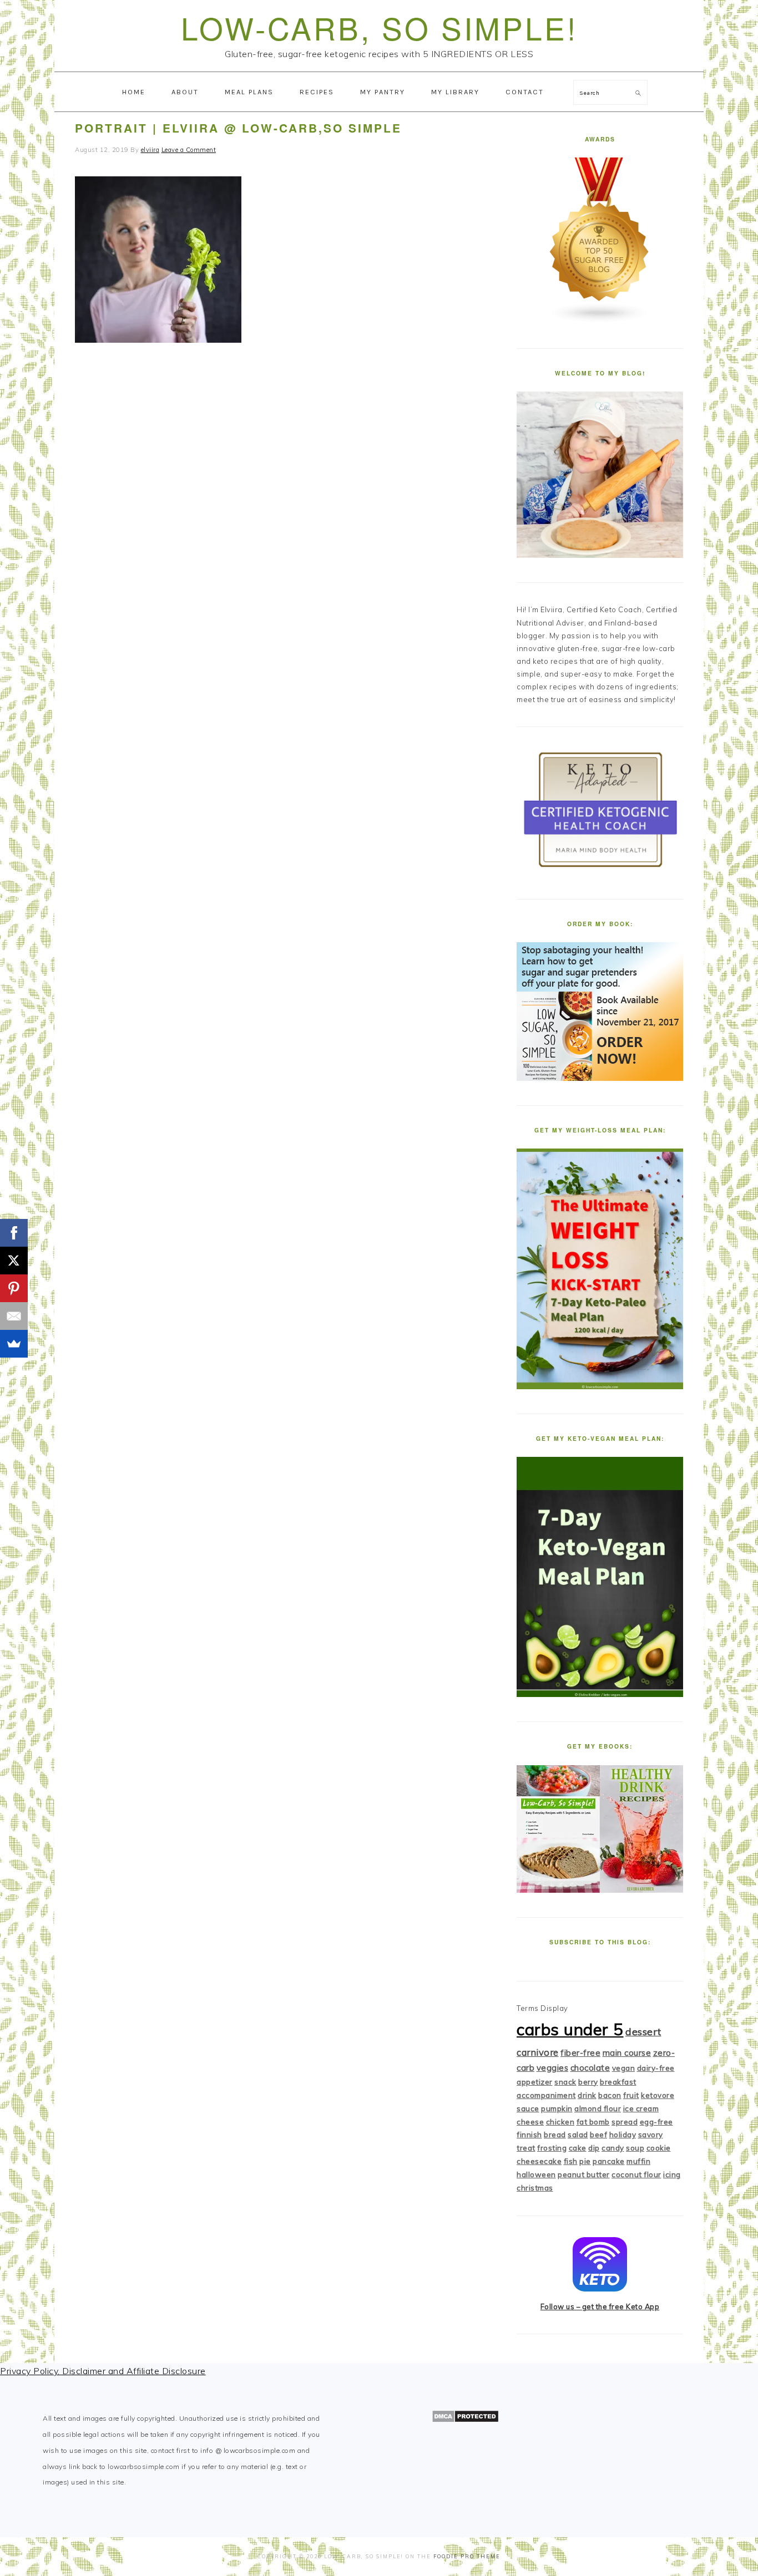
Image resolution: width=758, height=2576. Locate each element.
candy (613, 2148)
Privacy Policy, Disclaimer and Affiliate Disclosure (103, 2371)
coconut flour (636, 2174)
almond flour (598, 2108)
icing (672, 2174)
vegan (624, 2068)
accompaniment (546, 2095)
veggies (553, 2068)
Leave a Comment (189, 150)
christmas (535, 2188)
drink (587, 2095)
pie (585, 2161)
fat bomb (593, 2122)
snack (565, 2082)
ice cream (641, 2108)
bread (555, 2135)
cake (578, 2148)
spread (625, 2122)
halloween (536, 2174)
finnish (529, 2135)
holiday (623, 2135)
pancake (609, 2161)
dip (594, 2148)
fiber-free (580, 2053)
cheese (530, 2122)
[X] (14, 1261)
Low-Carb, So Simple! (379, 27)
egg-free (656, 2122)
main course (627, 2053)
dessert (643, 2032)
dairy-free (656, 2068)
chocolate (590, 2068)
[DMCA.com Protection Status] (465, 2420)
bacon (610, 2095)
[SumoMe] (14, 1344)
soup (635, 2148)
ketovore (658, 2095)
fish (571, 2161)
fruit (631, 2095)
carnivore (538, 2052)
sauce (528, 2108)
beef (598, 2135)
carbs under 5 (570, 2029)
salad (578, 2135)
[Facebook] (14, 1233)
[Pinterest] (14, 1288)
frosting (552, 2148)
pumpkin (557, 2108)
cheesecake (539, 2161)
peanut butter (584, 2174)
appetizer (535, 2082)
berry (588, 2082)
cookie (659, 2148)
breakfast (618, 2082)
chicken (560, 2122)
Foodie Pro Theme (467, 2556)
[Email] (14, 1316)
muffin (638, 2161)
